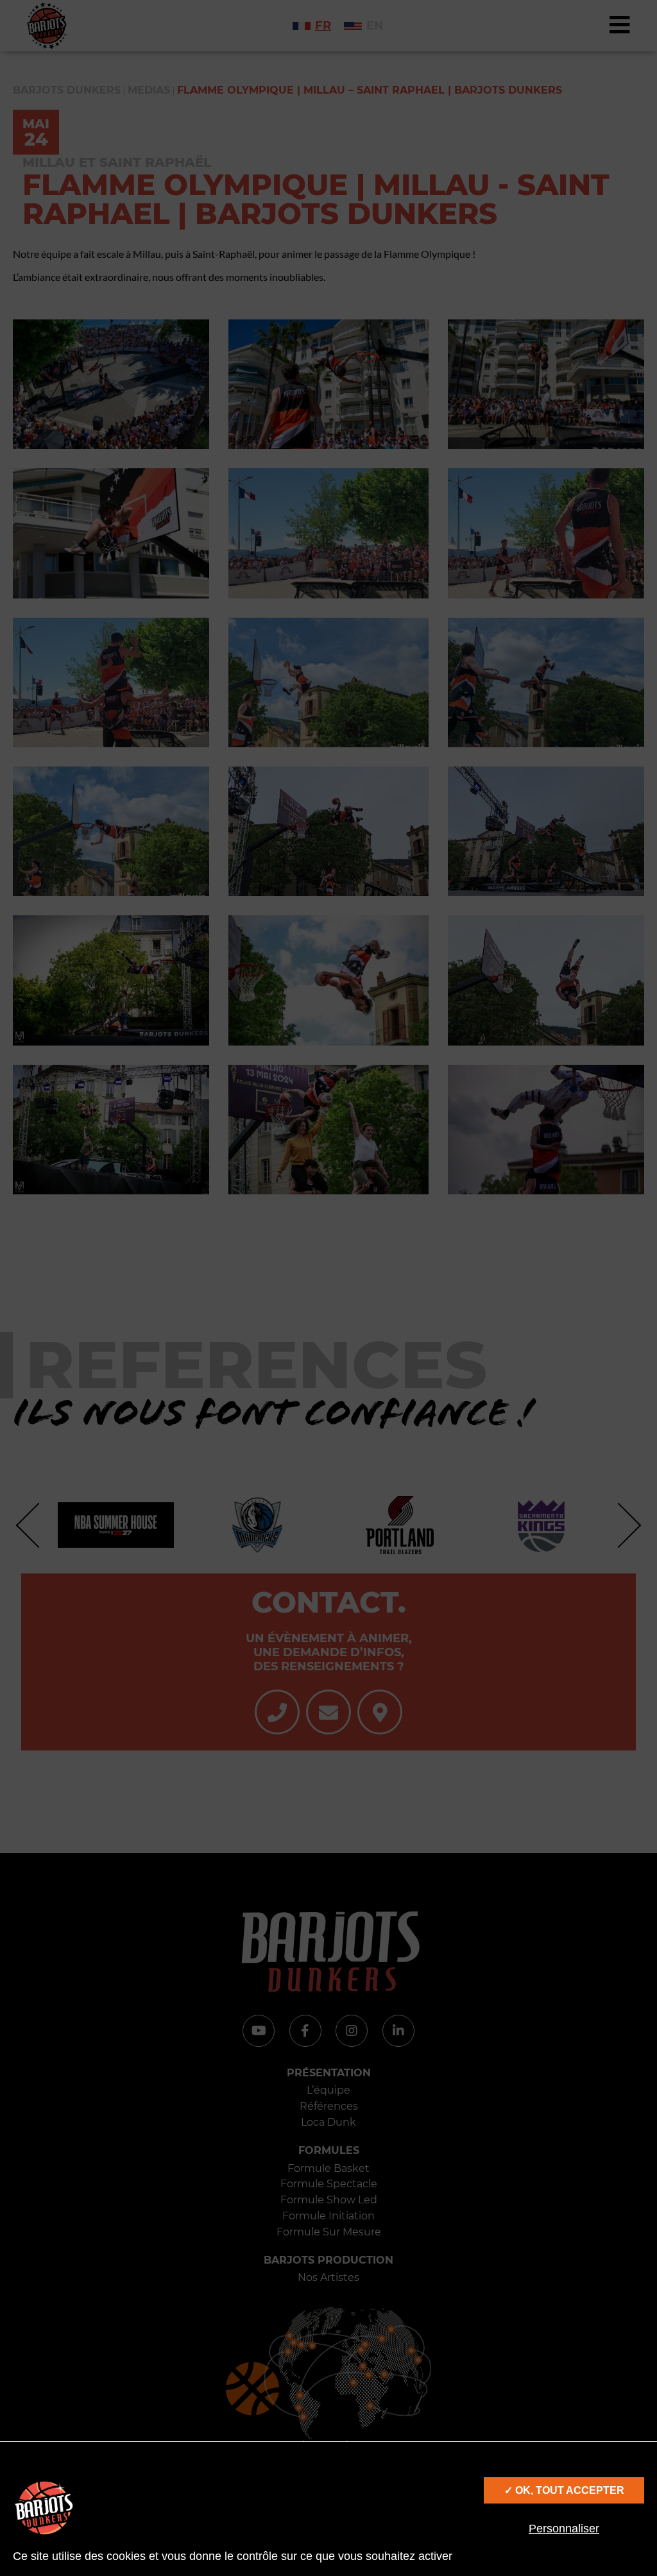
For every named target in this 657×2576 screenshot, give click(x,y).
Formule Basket (328, 2168)
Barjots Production (328, 2260)
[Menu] (620, 26)
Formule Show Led (329, 2200)
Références (329, 2106)
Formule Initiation (328, 2216)
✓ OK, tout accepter (564, 2490)
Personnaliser (564, 2529)
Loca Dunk (328, 2122)
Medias (149, 90)
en (375, 26)
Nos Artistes (328, 2277)
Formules (329, 2150)
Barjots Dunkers (67, 90)
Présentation (329, 2073)
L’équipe (328, 2090)
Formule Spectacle (329, 2184)
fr (323, 26)
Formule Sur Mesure (329, 2232)
